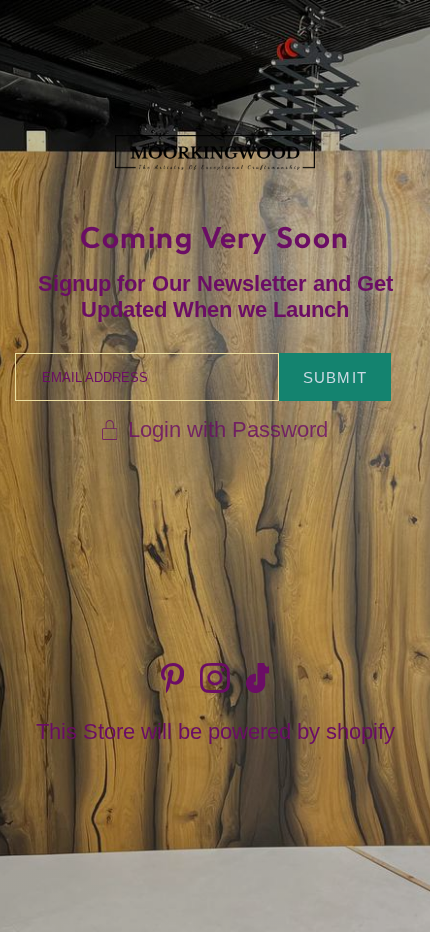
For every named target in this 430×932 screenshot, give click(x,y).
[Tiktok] (258, 678)
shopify (360, 731)
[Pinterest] (172, 678)
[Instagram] (215, 678)
